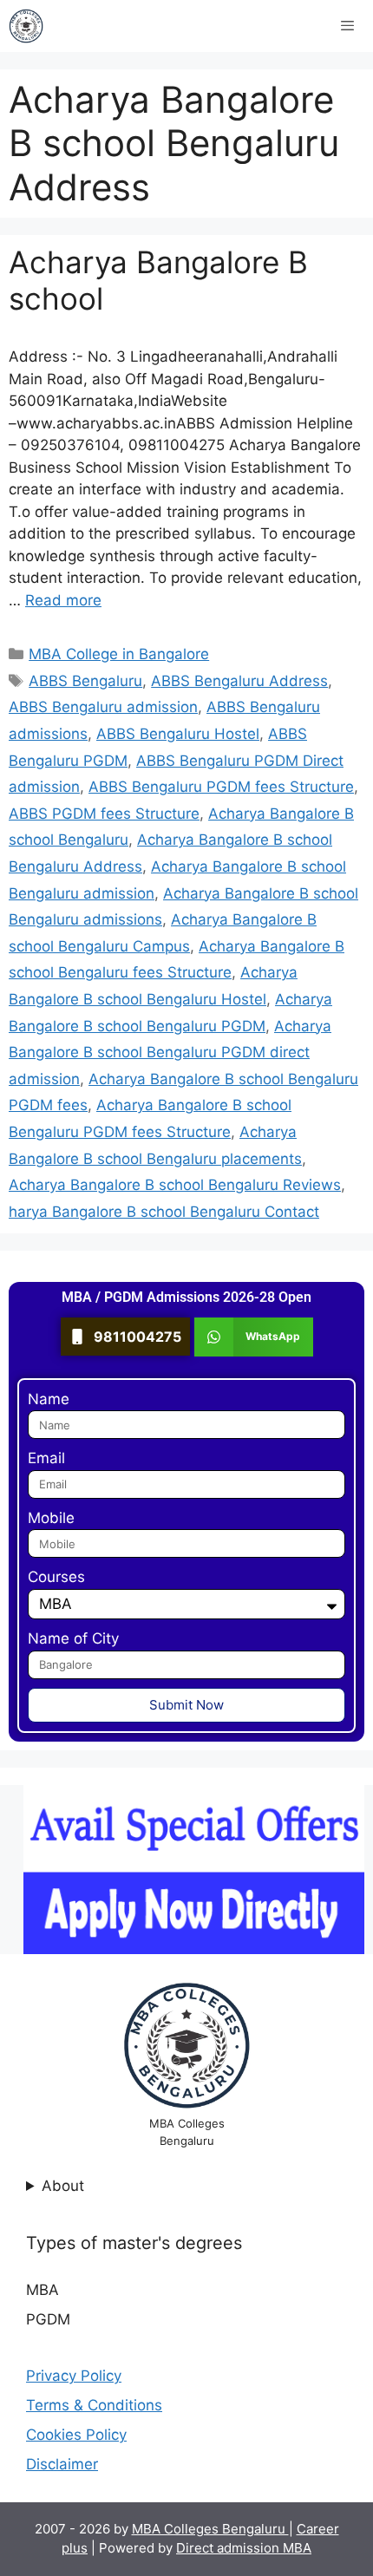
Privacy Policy (74, 2376)
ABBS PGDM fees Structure (104, 814)
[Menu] (347, 26)
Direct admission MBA (244, 2548)
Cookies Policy (76, 2435)
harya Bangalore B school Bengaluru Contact (164, 1212)
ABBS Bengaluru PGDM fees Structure (221, 787)
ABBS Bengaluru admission (103, 707)
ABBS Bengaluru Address (239, 681)
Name (49, 1399)
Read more (63, 600)
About (63, 2186)
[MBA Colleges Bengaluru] (26, 26)
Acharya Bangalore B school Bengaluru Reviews (175, 1185)
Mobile (51, 1518)
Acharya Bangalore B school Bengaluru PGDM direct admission (170, 1053)
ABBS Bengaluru (85, 681)
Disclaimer (62, 2464)
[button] (254, 1337)
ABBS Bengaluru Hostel (178, 734)
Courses (56, 1577)
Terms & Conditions (94, 2405)
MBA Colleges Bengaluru (210, 2529)
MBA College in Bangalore (119, 654)
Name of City (73, 1638)
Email (46, 1458)
